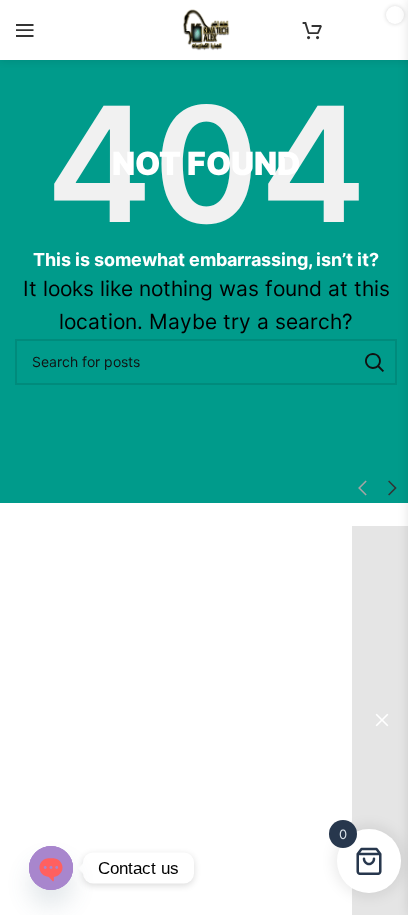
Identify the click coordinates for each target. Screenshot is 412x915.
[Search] (374, 362)
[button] (362, 488)
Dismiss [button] (382, 720)
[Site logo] (206, 28)
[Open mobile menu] (25, 30)
